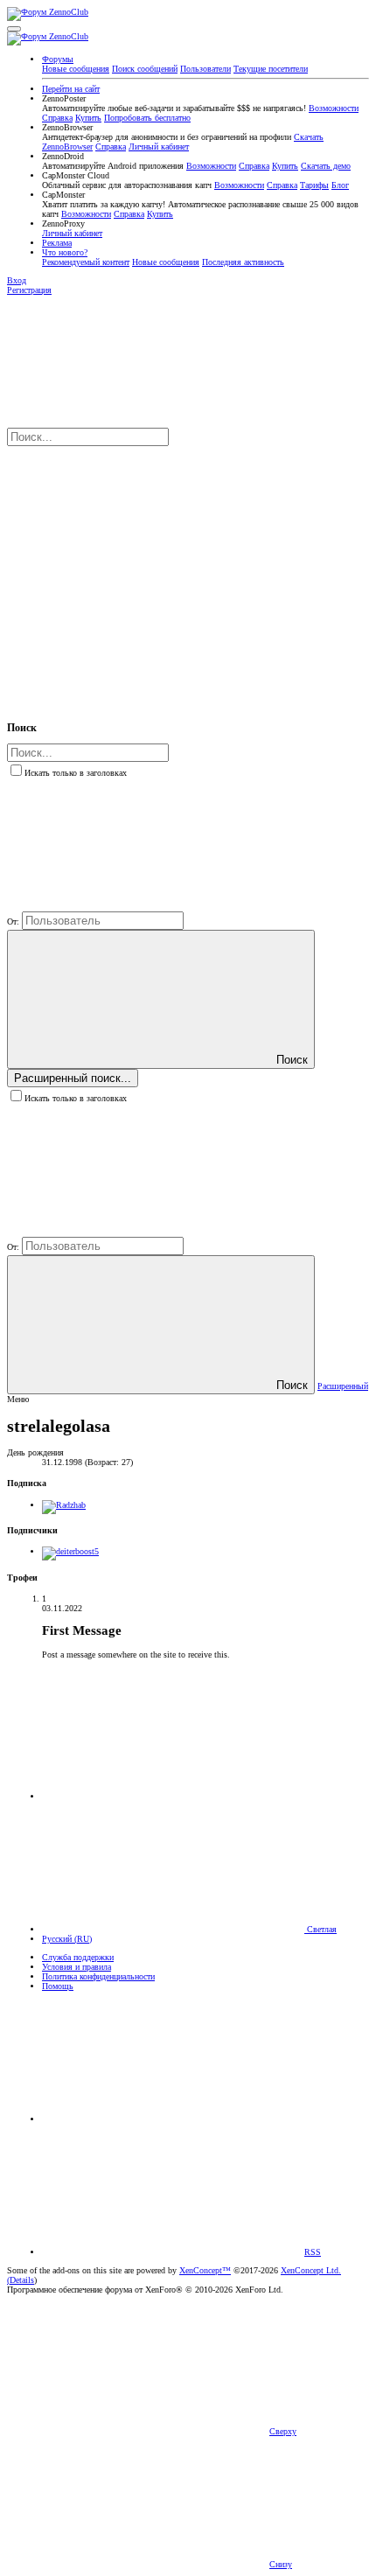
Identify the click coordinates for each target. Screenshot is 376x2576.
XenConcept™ (205, 2270)
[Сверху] (173, 2119)
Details (22, 2280)
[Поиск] (138, 574)
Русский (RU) (67, 1939)
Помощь (58, 1986)
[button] (14, 29)
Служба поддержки (78, 1957)
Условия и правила (77, 1967)
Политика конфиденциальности (98, 1976)
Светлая (320, 1929)
